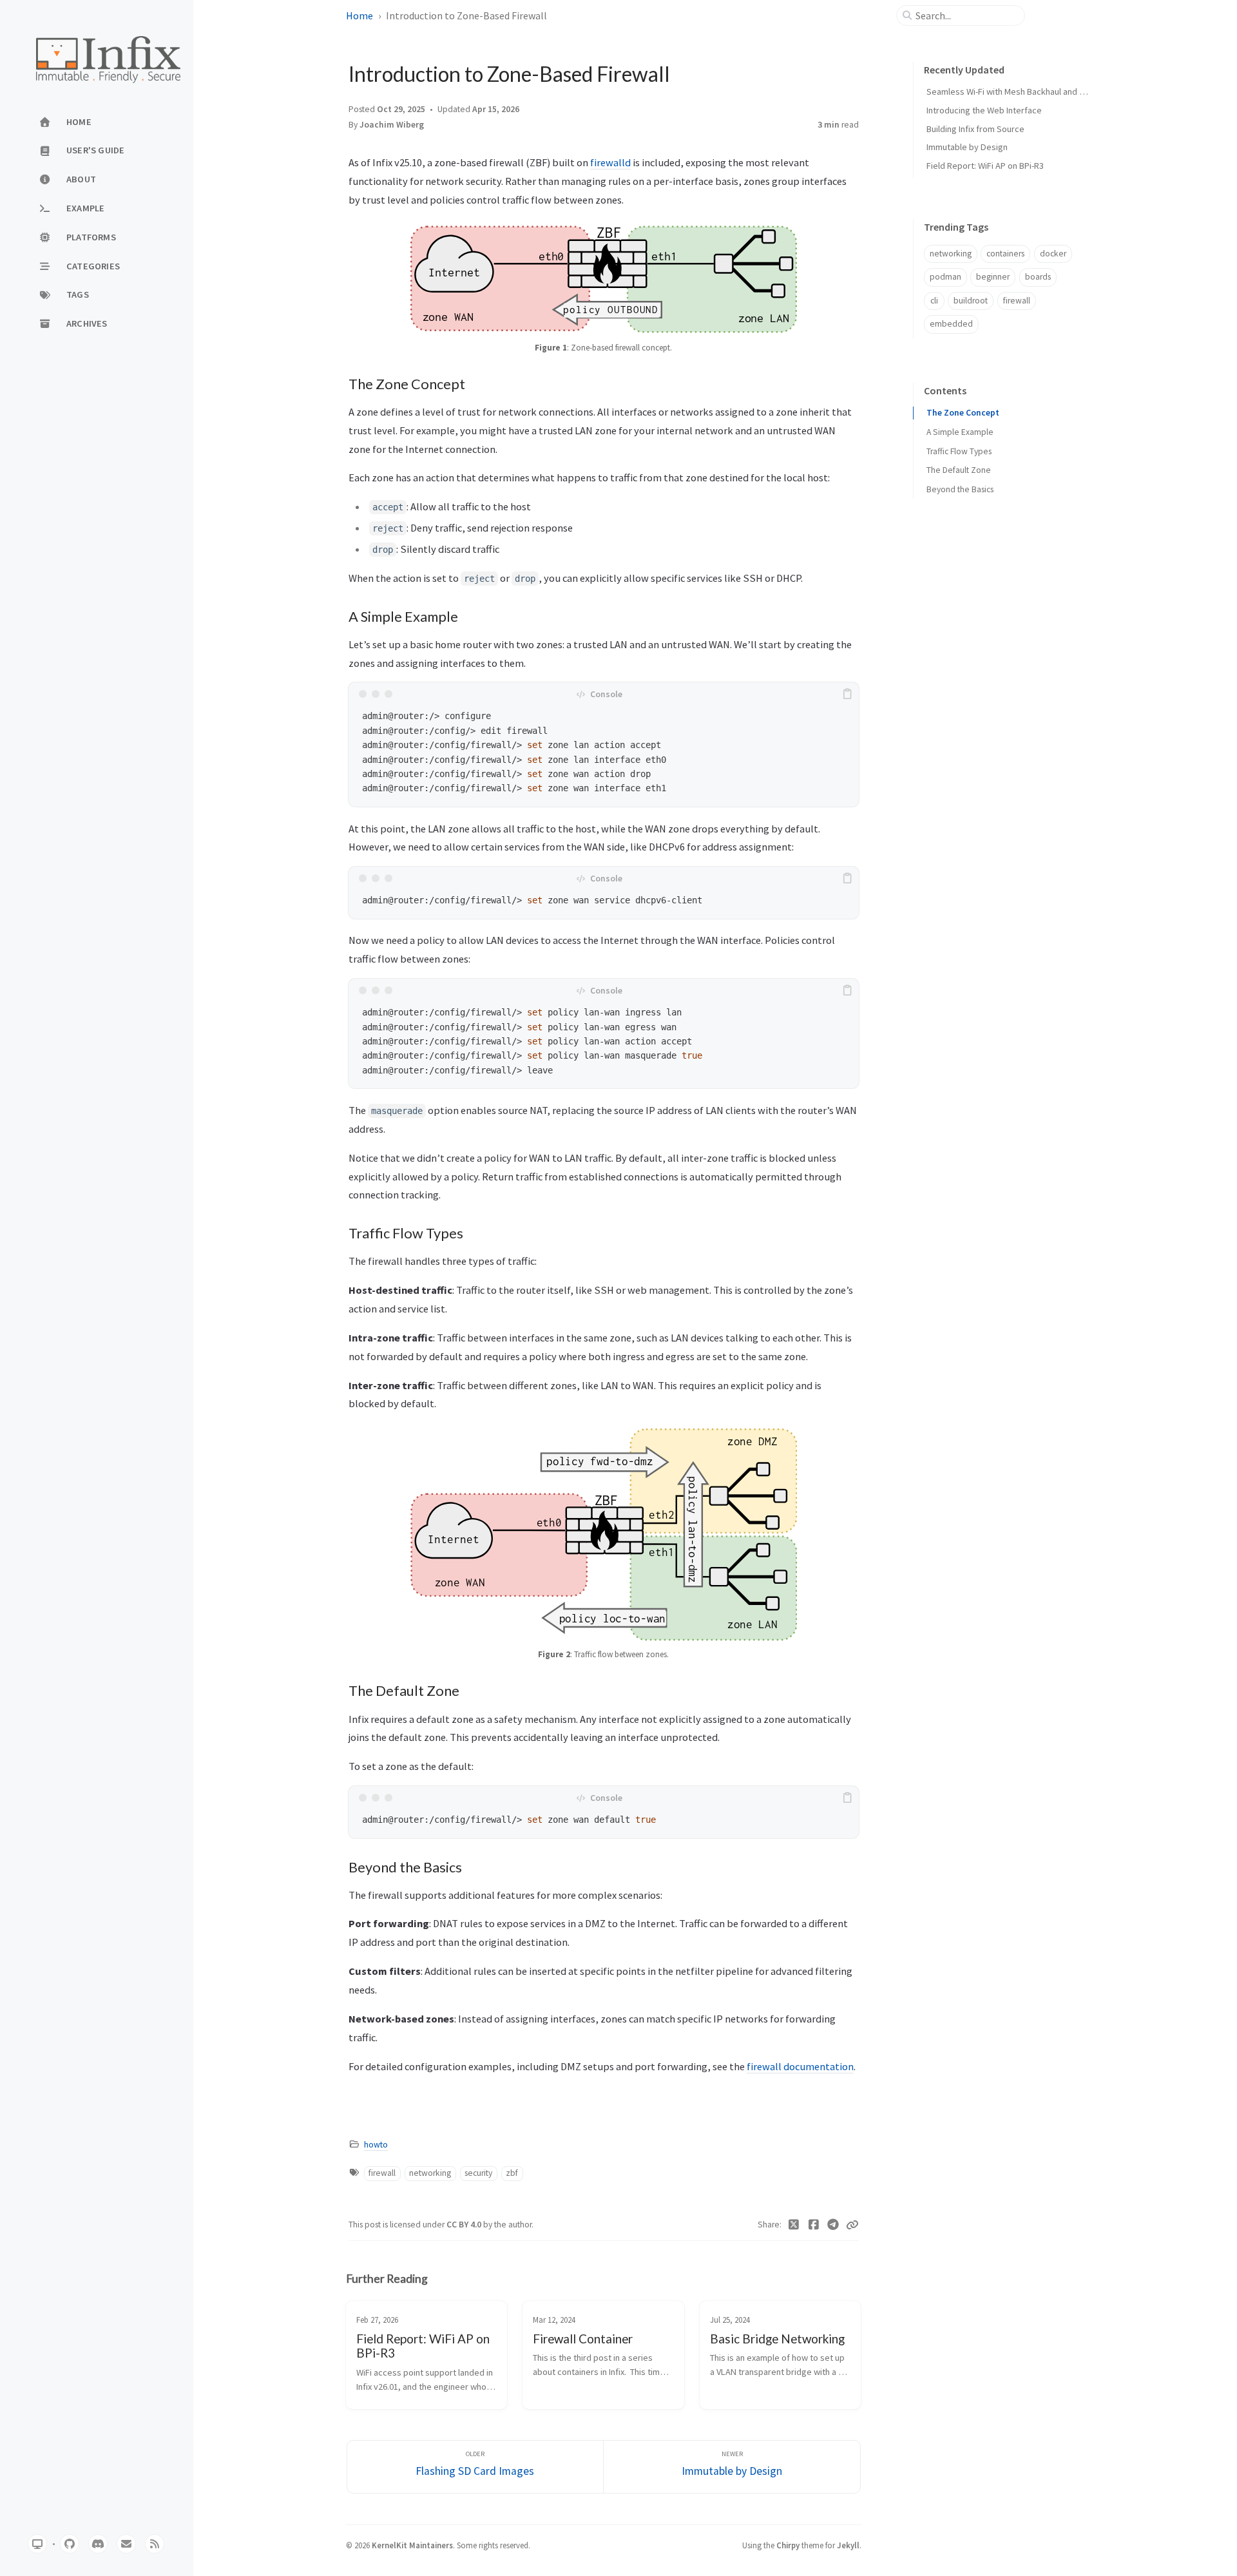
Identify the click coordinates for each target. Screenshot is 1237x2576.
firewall (382, 2173)
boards (1038, 277)
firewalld (610, 162)
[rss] (155, 2544)
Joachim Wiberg (392, 125)
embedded (951, 324)
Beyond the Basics (960, 489)
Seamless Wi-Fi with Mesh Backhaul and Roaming (1020, 91)
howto (376, 2145)
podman (945, 277)
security (478, 2173)
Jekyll (848, 2545)
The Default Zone (959, 470)
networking (430, 2173)
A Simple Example (960, 432)
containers (1005, 254)
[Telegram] (833, 2225)
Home (360, 15)
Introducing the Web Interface (984, 110)
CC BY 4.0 (465, 2225)
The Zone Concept (963, 413)
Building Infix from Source (975, 129)
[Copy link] (852, 2225)
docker (1053, 254)
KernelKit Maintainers (412, 2545)
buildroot (971, 301)
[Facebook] (814, 2225)
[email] (126, 2544)
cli (934, 301)
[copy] (847, 694)
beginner (993, 277)
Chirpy (788, 2545)
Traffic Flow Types (959, 451)
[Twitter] (794, 2225)
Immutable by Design (967, 147)
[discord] (98, 2544)
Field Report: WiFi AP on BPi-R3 (985, 166)
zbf (512, 2173)
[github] (70, 2544)
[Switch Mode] (37, 2544)
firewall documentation (800, 2066)
